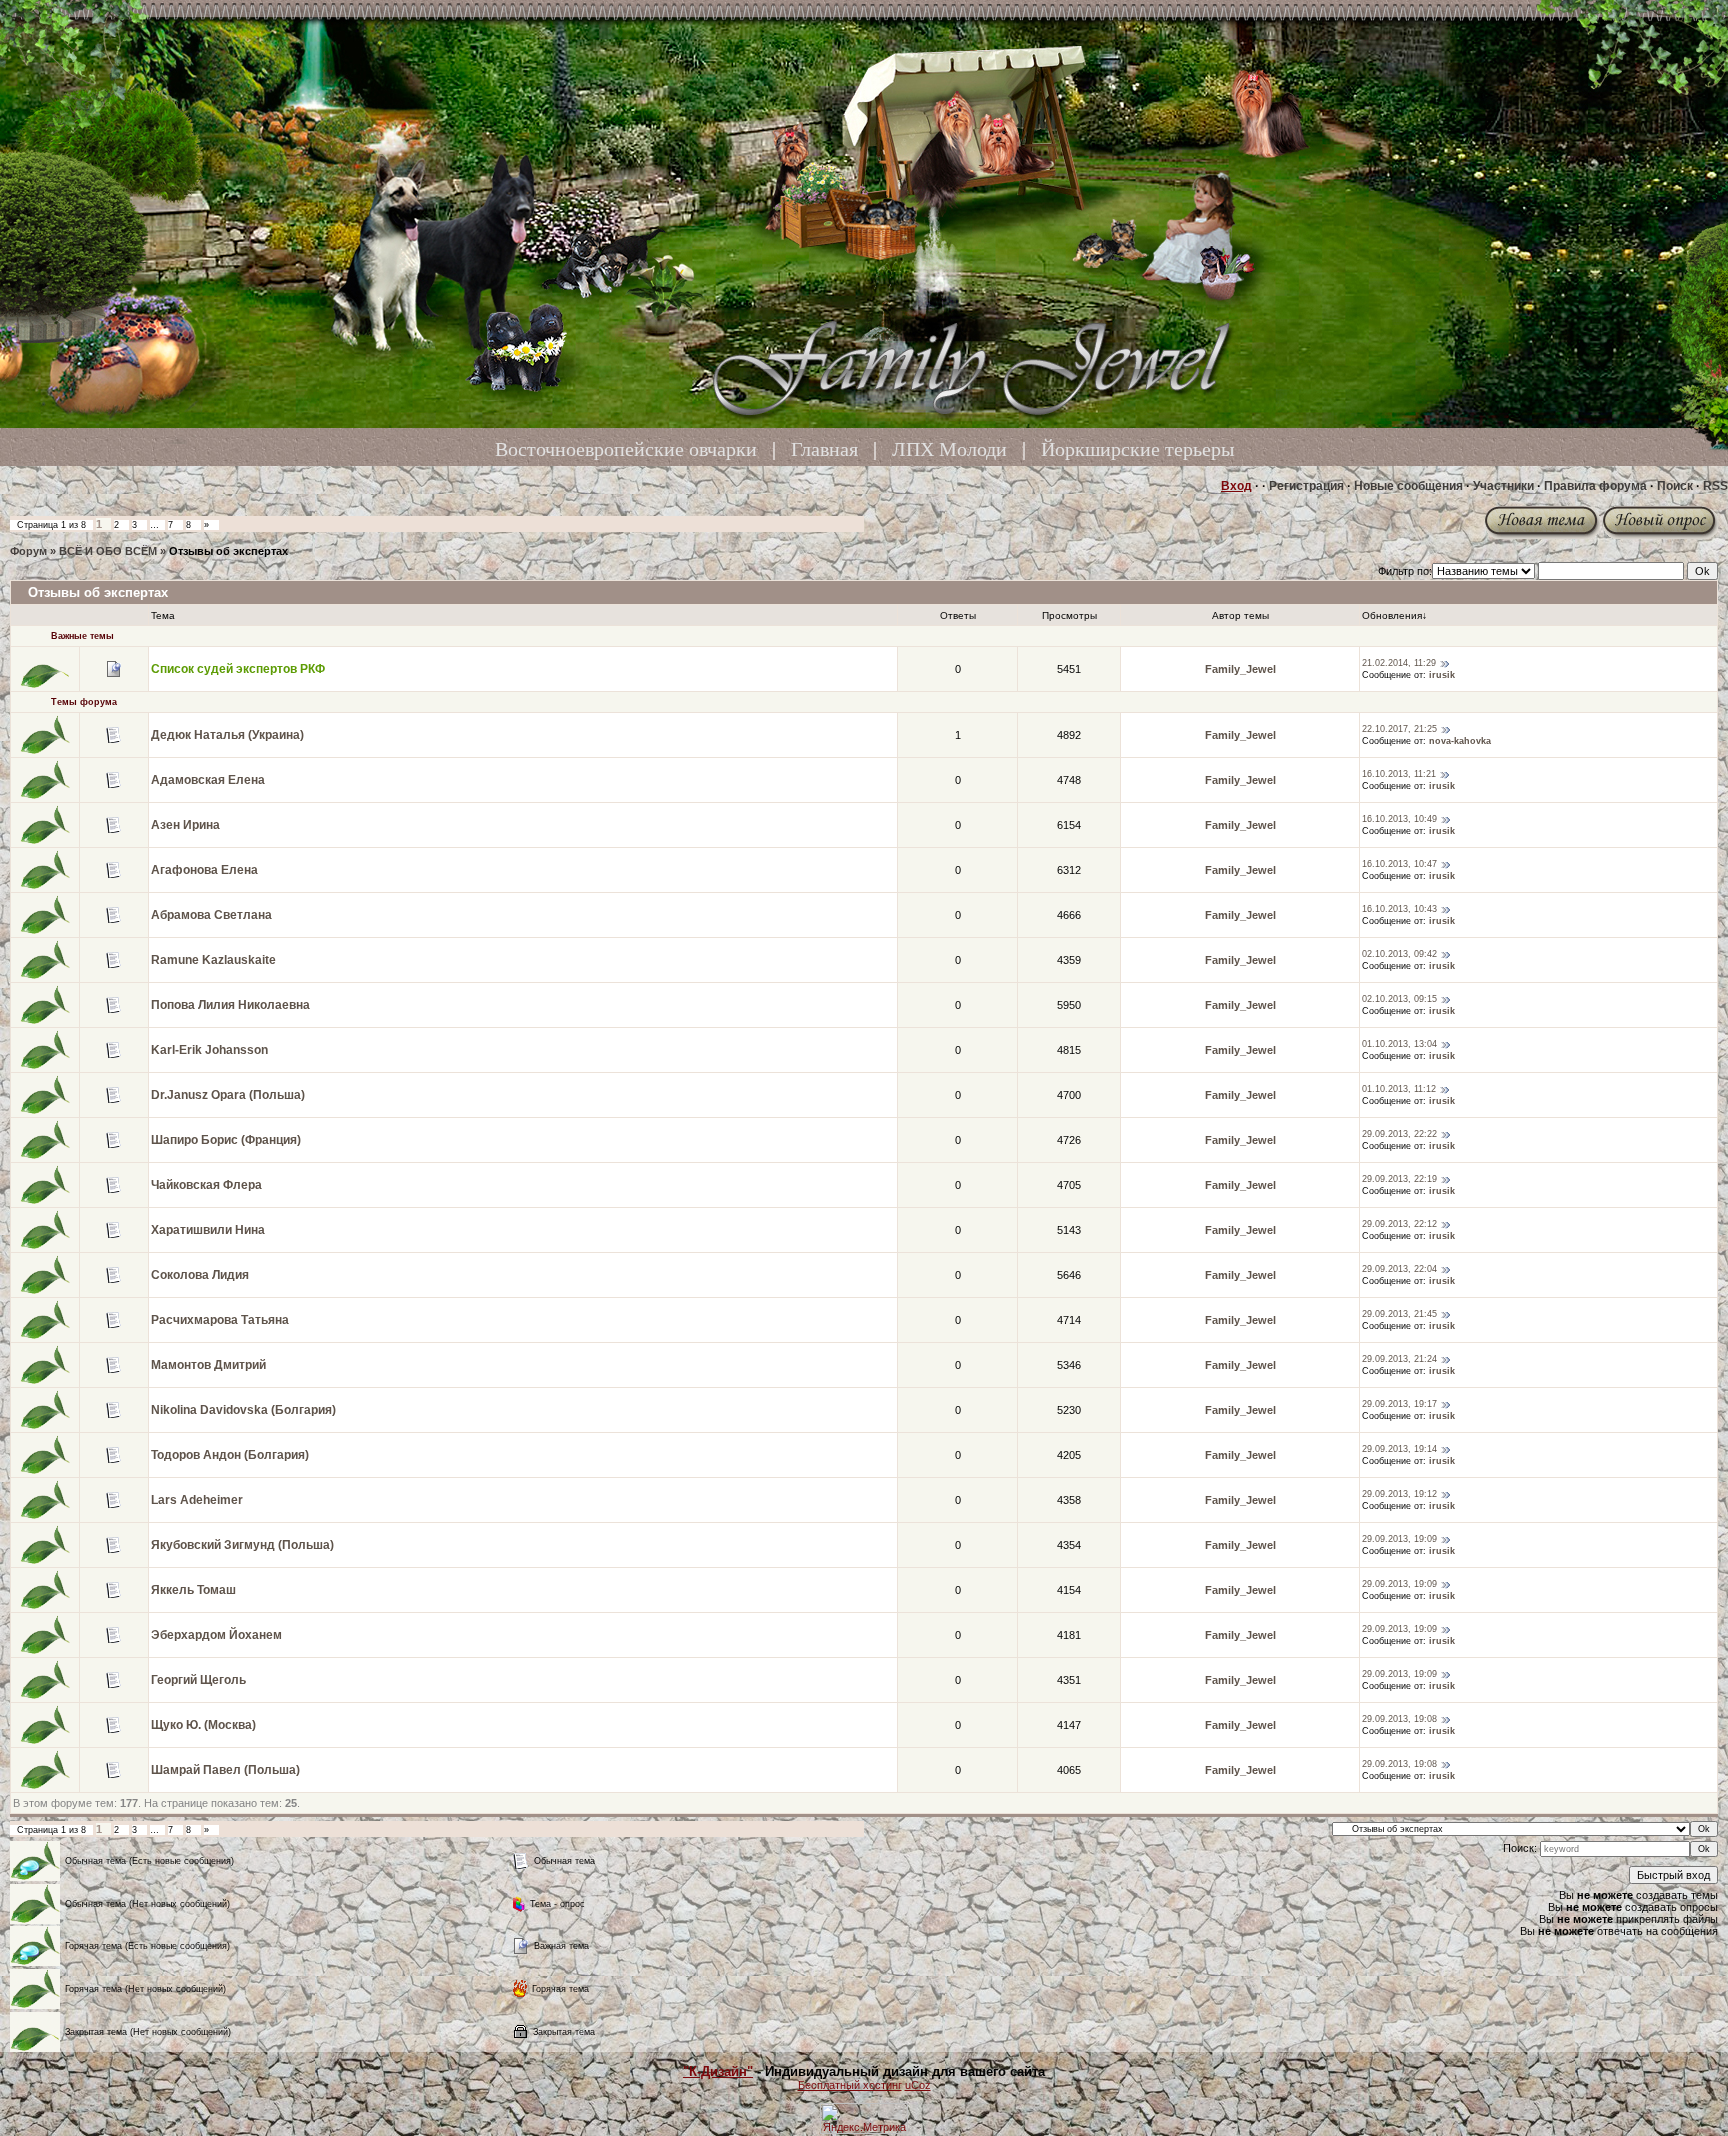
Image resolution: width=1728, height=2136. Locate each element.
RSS (1715, 486)
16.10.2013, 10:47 (1399, 864)
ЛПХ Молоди (949, 449)
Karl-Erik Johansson (209, 1050)
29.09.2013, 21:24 (1399, 1359)
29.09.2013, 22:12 (1399, 1224)
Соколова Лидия (200, 1275)
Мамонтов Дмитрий (208, 1365)
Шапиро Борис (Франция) (226, 1140)
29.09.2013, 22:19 (1399, 1179)
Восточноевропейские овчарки (626, 449)
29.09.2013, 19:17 (1399, 1404)
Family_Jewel (1240, 669)
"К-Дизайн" (718, 2071)
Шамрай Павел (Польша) (225, 1770)
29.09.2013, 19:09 (1399, 1539)
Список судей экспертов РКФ (238, 669)
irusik (1442, 675)
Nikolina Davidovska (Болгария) (243, 1410)
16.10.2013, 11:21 (1399, 774)
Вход (1236, 486)
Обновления (1392, 615)
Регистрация (1306, 486)
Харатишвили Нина (208, 1230)
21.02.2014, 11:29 (1399, 663)
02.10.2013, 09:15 (1399, 999)
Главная (824, 449)
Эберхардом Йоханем (216, 1635)
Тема (163, 615)
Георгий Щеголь (198, 1680)
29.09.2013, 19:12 (1399, 1494)
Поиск (1675, 486)
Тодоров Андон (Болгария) (230, 1455)
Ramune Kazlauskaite (213, 960)
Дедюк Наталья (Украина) (227, 735)
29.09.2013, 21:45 (1399, 1314)
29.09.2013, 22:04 (1399, 1269)
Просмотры (1069, 615)
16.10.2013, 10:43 (1399, 909)
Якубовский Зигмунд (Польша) (242, 1545)
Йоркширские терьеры (1137, 449)
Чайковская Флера (206, 1185)
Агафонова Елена (204, 870)
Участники (1503, 486)
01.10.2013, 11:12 (1399, 1089)
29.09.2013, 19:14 (1399, 1449)
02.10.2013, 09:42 (1399, 954)
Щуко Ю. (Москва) (203, 1725)
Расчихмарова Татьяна (220, 1320)
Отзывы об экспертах (228, 551)
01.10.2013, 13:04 (1399, 1044)
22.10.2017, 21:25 (1399, 729)
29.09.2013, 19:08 (1399, 1719)
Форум (28, 551)
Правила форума (1595, 486)
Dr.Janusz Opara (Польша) (228, 1095)
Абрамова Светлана (211, 915)
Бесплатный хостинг (850, 2085)
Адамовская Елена (208, 780)
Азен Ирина (185, 825)
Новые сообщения (1408, 486)
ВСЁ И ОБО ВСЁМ (108, 551)
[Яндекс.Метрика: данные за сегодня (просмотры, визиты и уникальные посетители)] (864, 2118)
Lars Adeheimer (197, 1500)
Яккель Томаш (193, 1590)
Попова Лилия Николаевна (230, 1005)
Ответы (958, 615)
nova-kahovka (1460, 741)
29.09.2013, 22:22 (1399, 1134)
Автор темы (1240, 615)
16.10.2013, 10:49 (1399, 819)
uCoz (918, 2085)
